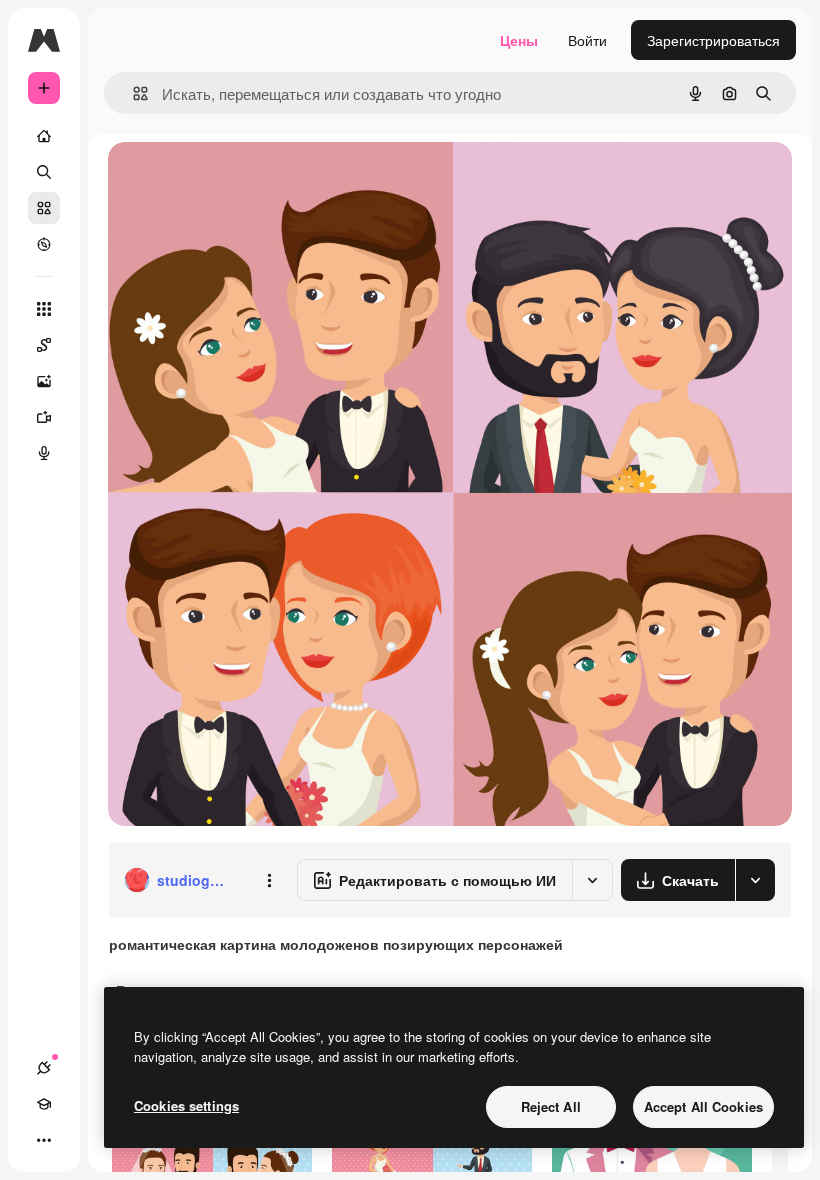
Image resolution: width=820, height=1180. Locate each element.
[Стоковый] (44, 208)
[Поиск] (44, 172)
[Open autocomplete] (132, 93)
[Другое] (44, 1140)
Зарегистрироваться (713, 40)
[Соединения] (44, 1068)
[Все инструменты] (44, 309)
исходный (242, 179)
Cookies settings (186, 1105)
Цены (519, 40)
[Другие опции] (269, 880)
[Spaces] (44, 345)
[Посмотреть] (44, 244)
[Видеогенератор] (44, 417)
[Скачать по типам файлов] (755, 880)
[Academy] (44, 1104)
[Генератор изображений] (44, 381)
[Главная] (44, 136)
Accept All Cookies (703, 1106)
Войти (587, 40)
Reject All (551, 1106)
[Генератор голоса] (44, 453)
